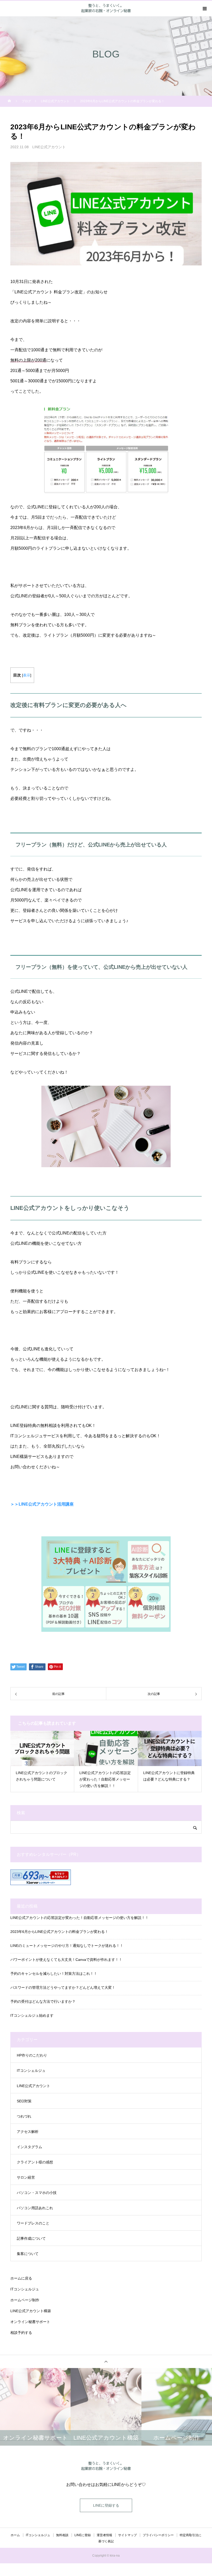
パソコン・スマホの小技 (37, 2193)
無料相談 (62, 2535)
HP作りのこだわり (32, 2055)
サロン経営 (26, 2177)
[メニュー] (204, 9)
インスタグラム (29, 2147)
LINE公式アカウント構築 (31, 2311)
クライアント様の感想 (35, 2162)
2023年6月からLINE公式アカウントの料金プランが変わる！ (59, 1932)
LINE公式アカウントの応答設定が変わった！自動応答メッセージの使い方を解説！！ (79, 1918)
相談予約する (21, 2333)
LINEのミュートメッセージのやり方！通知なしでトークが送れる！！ (67, 1946)
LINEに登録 (83, 2535)
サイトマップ (127, 2535)
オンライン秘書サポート (30, 2322)
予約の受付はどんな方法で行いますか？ (43, 2001)
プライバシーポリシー (158, 2535)
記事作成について (31, 2238)
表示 (27, 675)
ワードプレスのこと (33, 2223)
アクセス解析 (28, 2132)
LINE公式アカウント (49, 147)
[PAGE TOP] (106, 2361)
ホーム (15, 2535)
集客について (28, 2254)
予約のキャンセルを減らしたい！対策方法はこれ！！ (54, 1974)
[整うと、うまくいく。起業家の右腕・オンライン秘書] (106, 2466)
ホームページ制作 (25, 2300)
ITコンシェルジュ (31, 2071)
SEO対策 (24, 2101)
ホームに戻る (21, 2278)
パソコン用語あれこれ (35, 2208)
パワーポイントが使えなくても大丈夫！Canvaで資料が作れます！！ (66, 1960)
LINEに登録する (106, 2505)
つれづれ (24, 2116)
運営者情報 (104, 2535)
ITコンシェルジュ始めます (32, 2015)
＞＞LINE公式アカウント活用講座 (42, 1504)
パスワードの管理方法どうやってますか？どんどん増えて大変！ (63, 1987)
